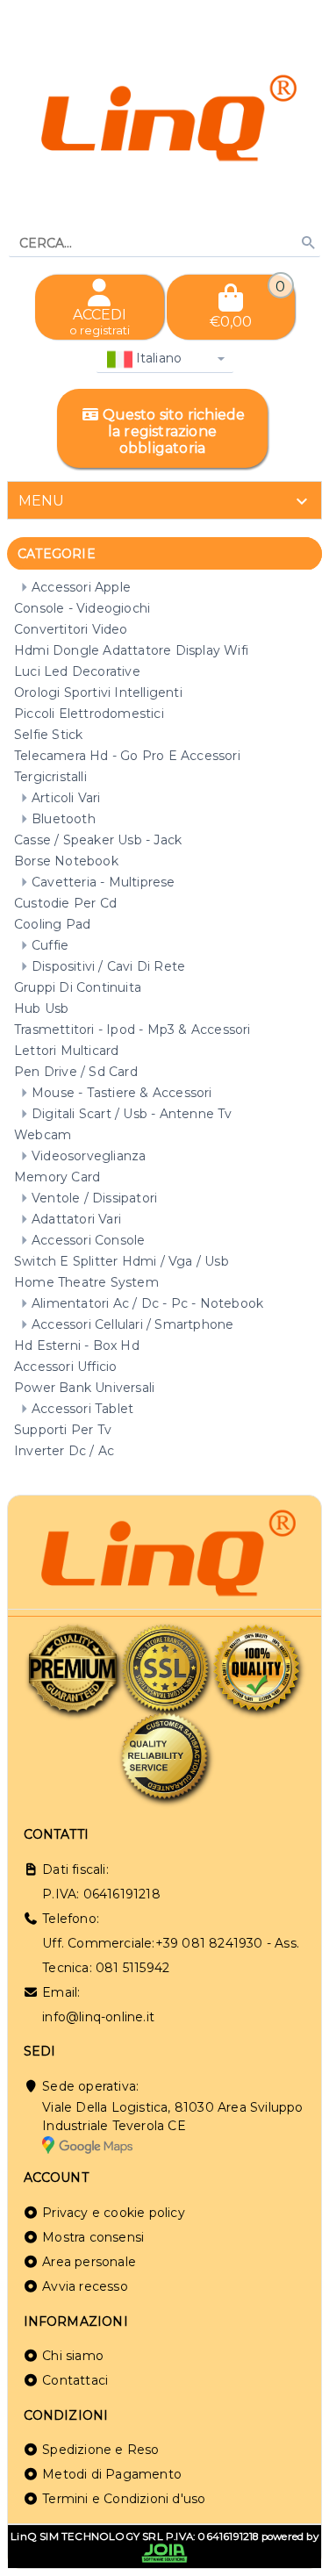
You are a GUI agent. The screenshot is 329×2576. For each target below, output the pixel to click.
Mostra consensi (93, 2237)
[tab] (164, 500)
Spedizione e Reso (100, 2450)
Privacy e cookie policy (114, 2213)
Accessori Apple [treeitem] (81, 587)
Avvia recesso (85, 2286)
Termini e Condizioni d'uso (124, 2499)
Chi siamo (73, 2356)
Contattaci (75, 2380)
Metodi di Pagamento (112, 2474)
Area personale (89, 2262)
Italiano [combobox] (157, 358)
